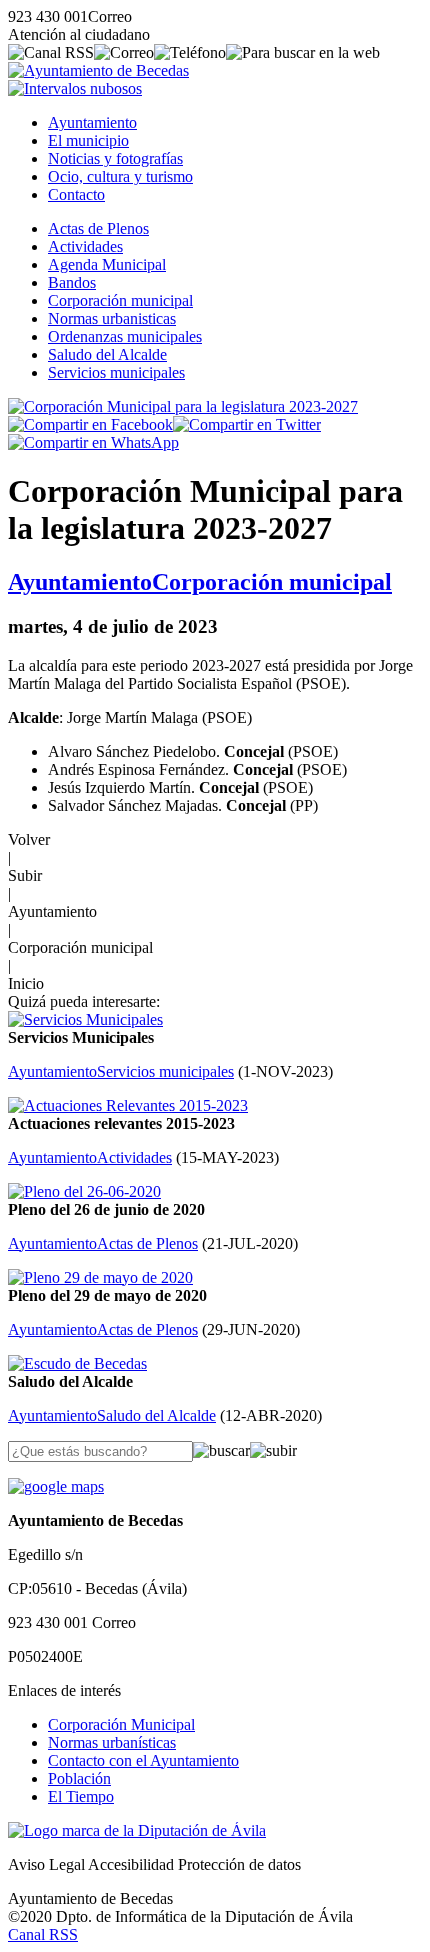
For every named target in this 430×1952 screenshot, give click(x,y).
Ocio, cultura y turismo (120, 176)
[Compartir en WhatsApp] (93, 442)
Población (79, 1778)
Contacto (76, 194)
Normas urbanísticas (112, 1742)
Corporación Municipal (121, 1724)
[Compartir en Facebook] (90, 424)
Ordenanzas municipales (125, 336)
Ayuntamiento (92, 122)
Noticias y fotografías (115, 158)
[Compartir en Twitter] (247, 424)
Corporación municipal (120, 300)
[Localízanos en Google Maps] (56, 1486)
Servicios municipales (116, 372)
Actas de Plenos (98, 228)
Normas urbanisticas (112, 318)
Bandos (72, 282)
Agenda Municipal (107, 264)
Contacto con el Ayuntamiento (143, 1760)
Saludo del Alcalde (107, 354)
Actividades (85, 246)
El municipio (88, 140)
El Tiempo (81, 1796)
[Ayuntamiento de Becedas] (98, 70)
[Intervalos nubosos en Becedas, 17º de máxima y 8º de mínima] (75, 88)
